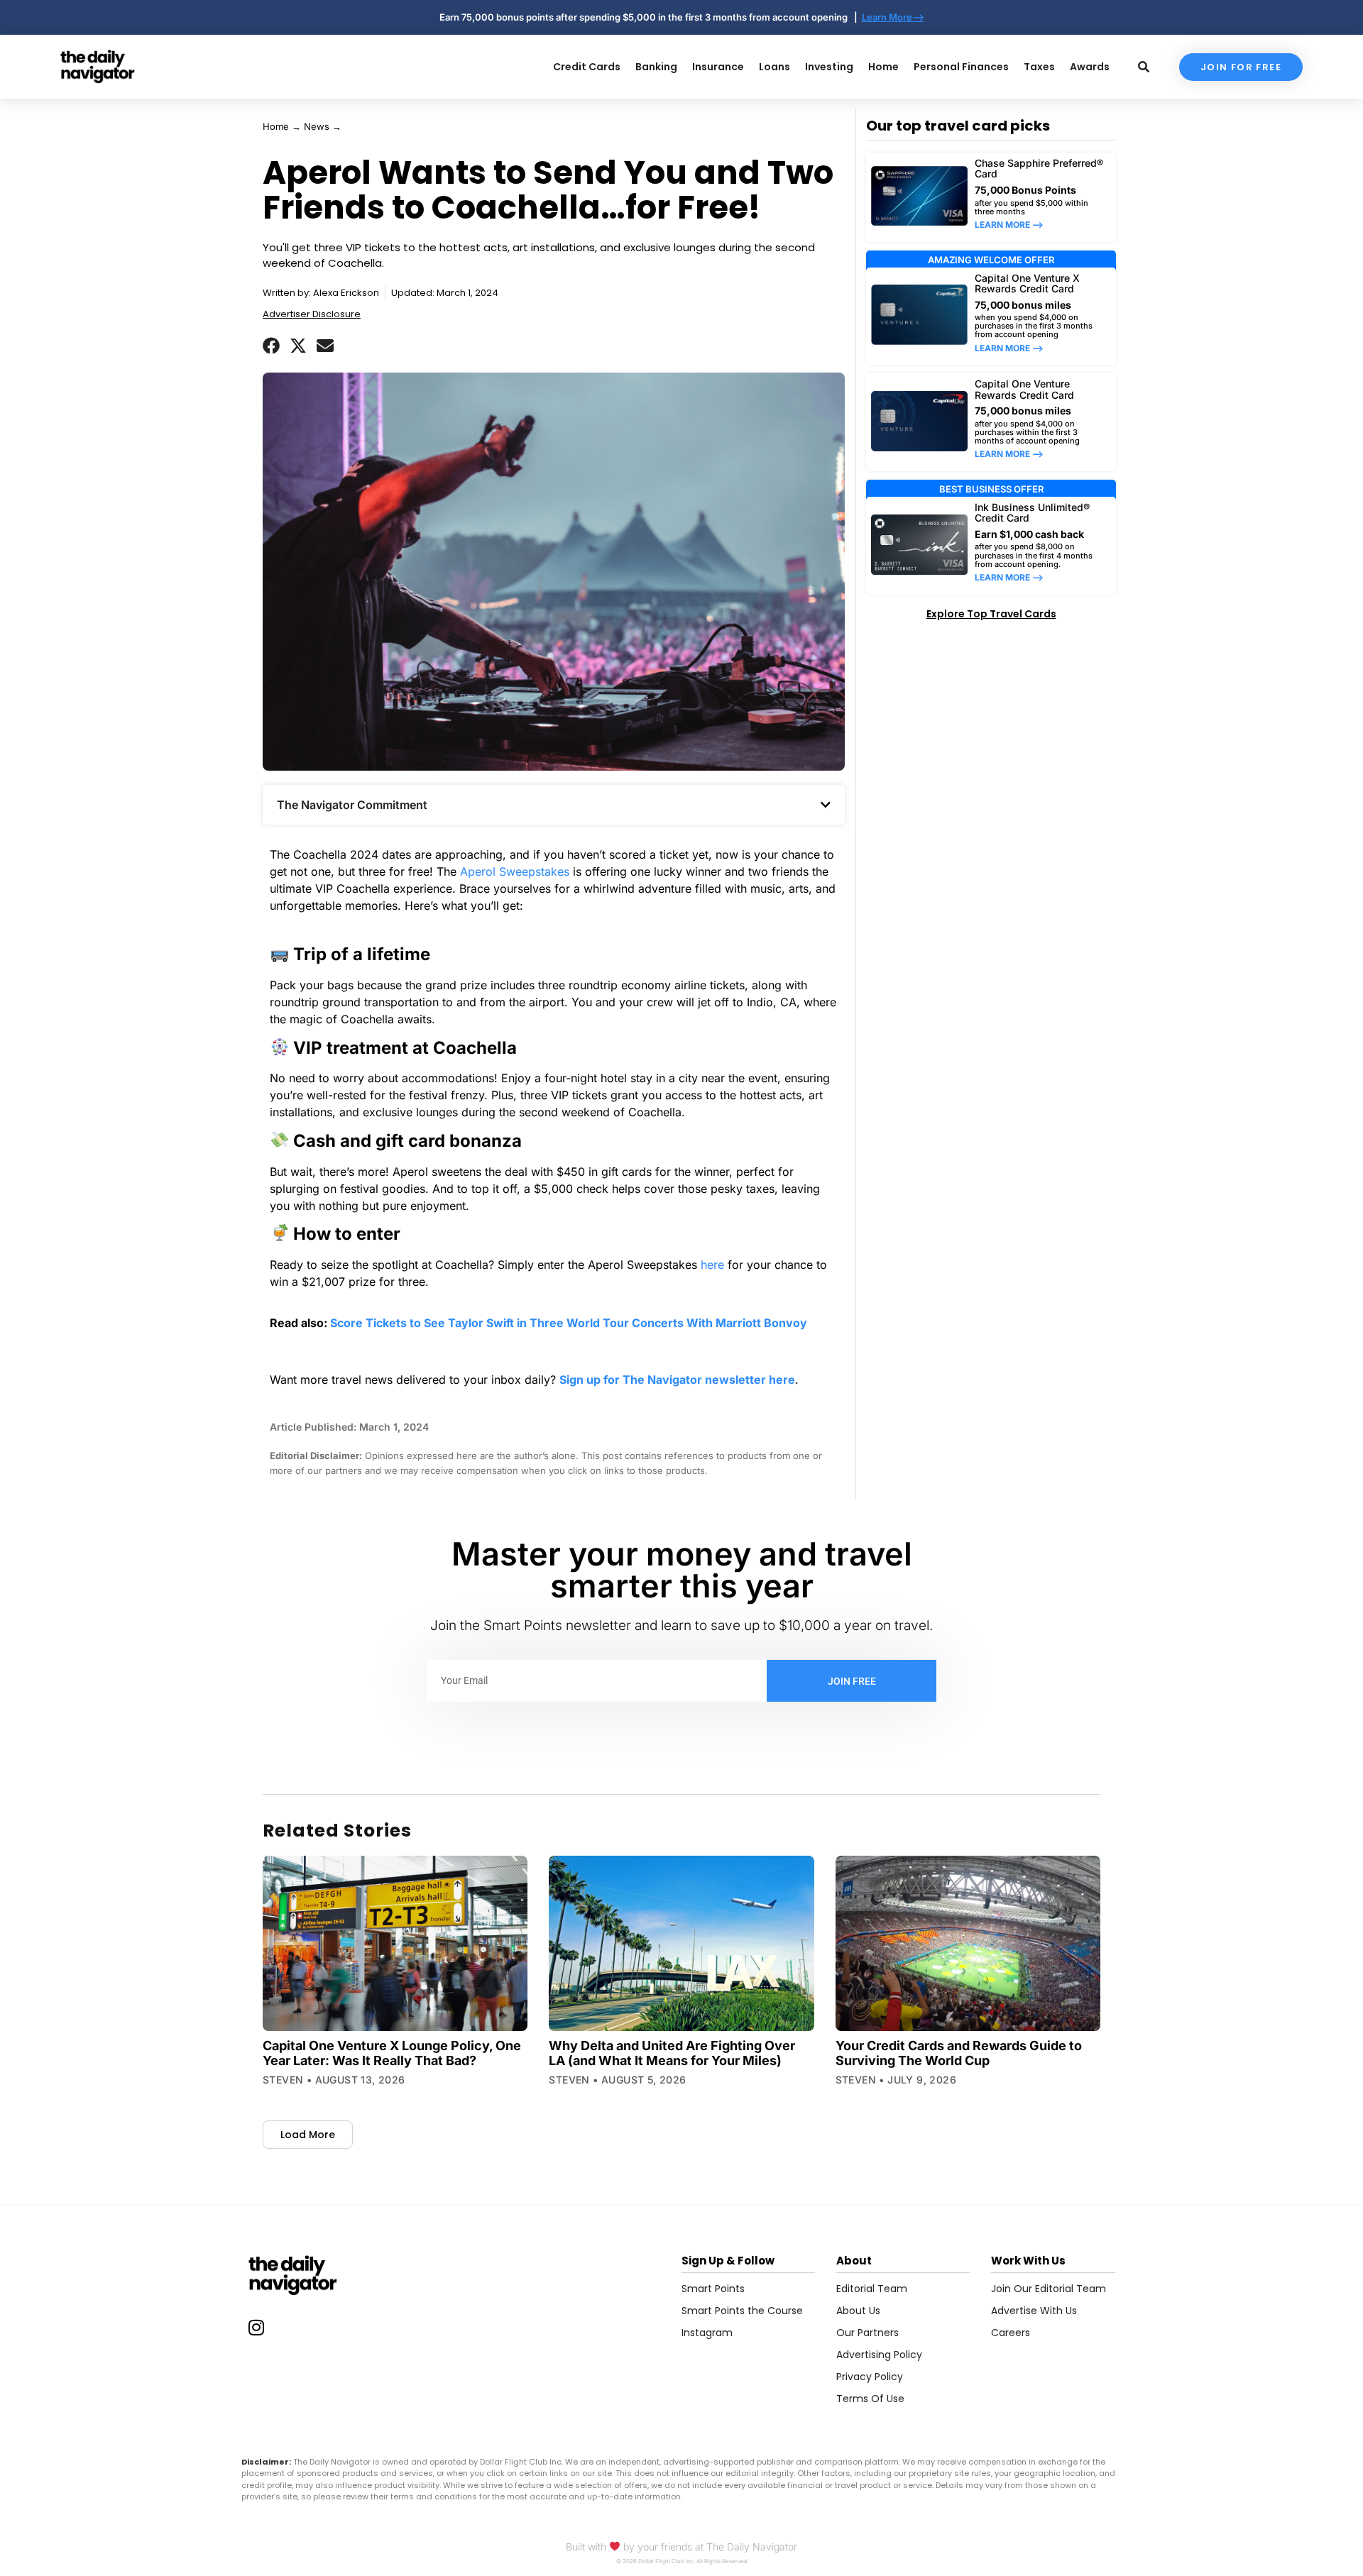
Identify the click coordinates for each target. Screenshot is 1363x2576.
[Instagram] (256, 2328)
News (317, 126)
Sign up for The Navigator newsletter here (677, 1380)
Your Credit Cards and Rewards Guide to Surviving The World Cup (959, 2053)
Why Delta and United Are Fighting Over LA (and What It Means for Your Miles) (672, 2053)
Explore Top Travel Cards (991, 614)
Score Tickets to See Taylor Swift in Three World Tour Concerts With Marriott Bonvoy (569, 1323)
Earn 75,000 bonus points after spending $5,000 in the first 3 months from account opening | (651, 17)
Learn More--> (893, 17)
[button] (271, 346)
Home (276, 126)
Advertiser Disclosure (312, 314)
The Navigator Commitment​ (352, 805)
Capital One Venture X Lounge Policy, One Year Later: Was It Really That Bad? (392, 2053)
